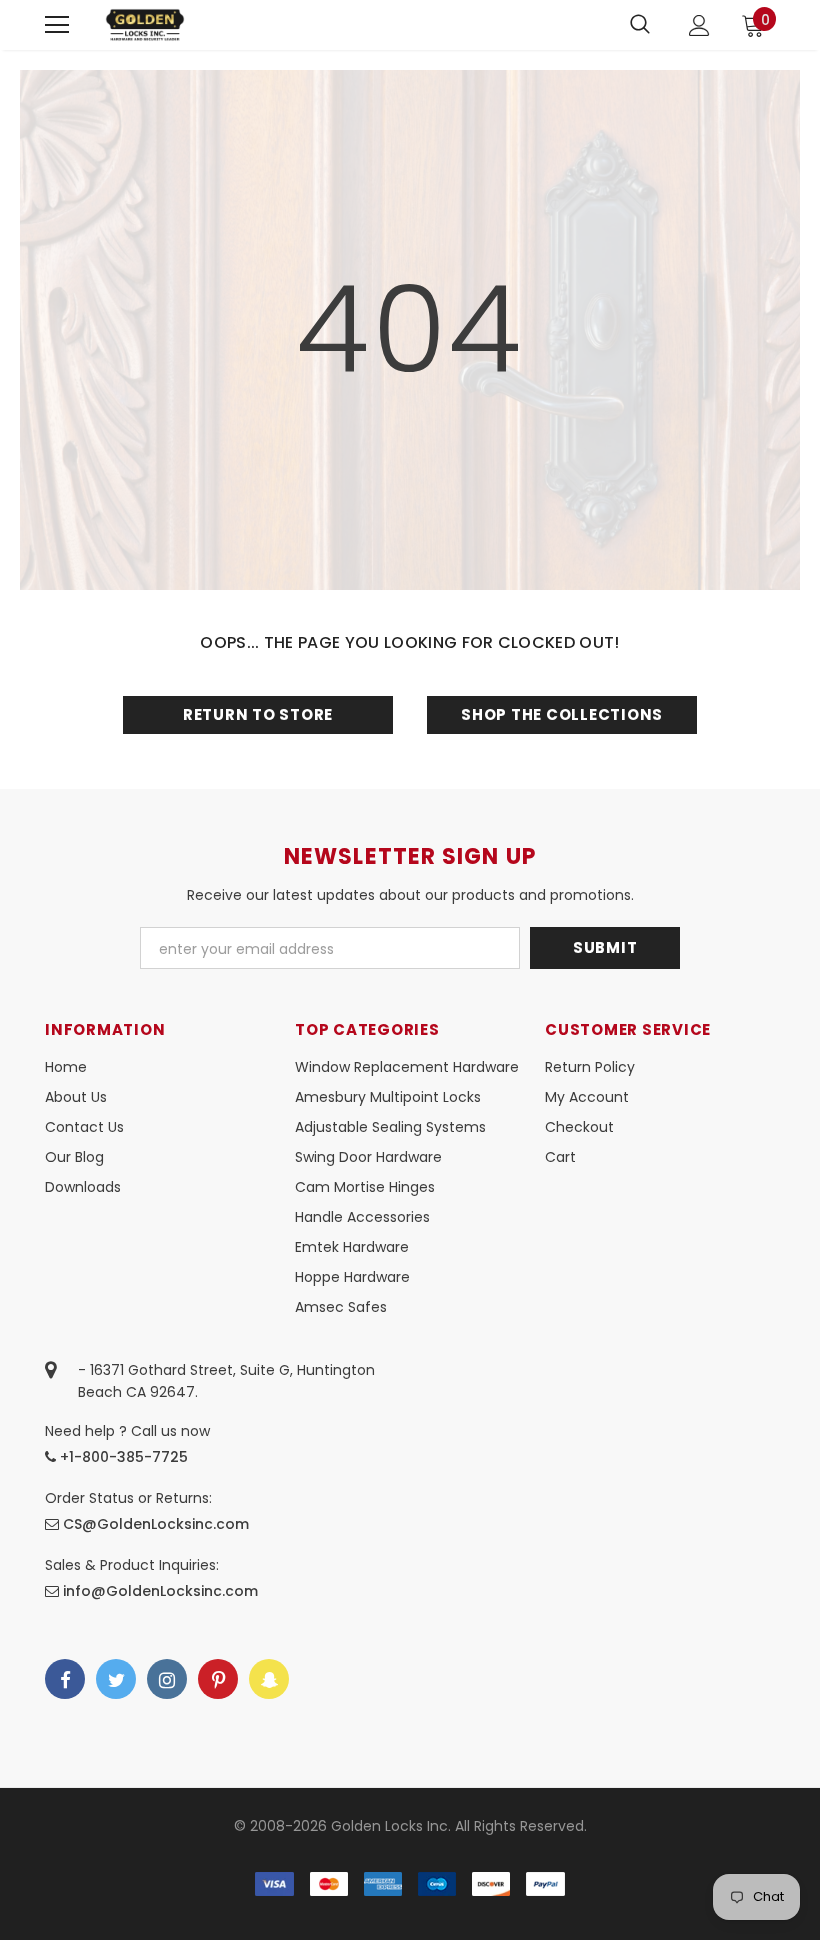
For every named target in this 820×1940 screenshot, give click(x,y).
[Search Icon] (640, 25)
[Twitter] (116, 1679)
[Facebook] (65, 1679)
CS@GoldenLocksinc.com (156, 1524)
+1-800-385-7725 (122, 1457)
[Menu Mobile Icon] (57, 25)
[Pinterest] (218, 1679)
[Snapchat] (269, 1679)
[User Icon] (699, 25)
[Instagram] (167, 1679)
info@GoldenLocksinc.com (160, 1591)
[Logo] (145, 24)
